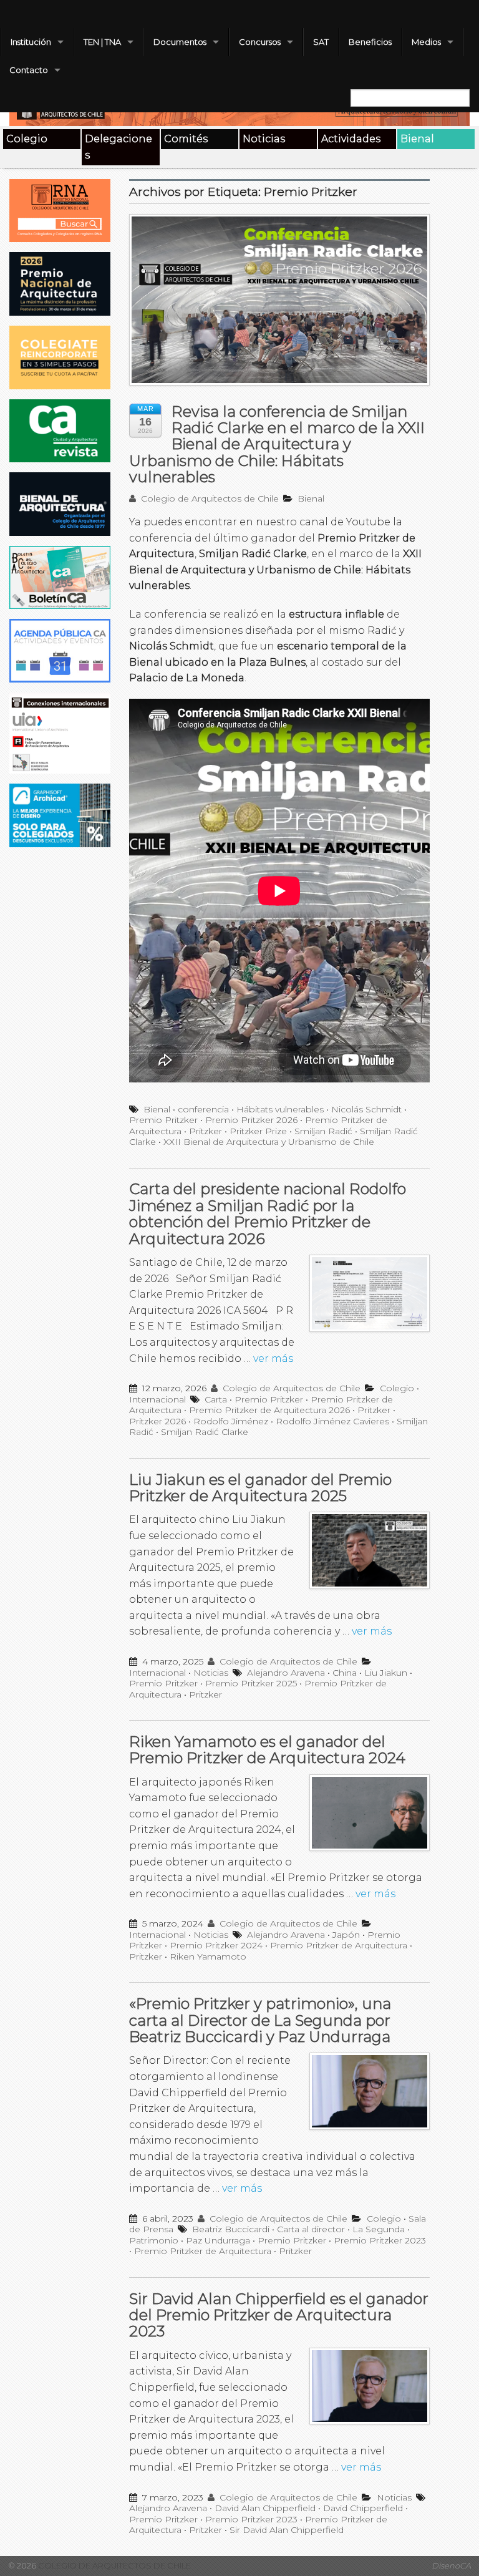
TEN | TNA (102, 42)
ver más (273, 1358)
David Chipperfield (363, 2508)
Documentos (180, 42)
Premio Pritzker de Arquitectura (339, 1945)
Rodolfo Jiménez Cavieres (332, 1421)
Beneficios (370, 42)
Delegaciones (119, 147)
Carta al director (311, 2229)
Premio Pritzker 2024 (216, 1945)
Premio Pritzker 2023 (380, 2240)
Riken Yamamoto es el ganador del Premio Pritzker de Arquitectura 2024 (267, 1750)
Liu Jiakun (386, 1673)
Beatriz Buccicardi (231, 2229)
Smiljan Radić (323, 1131)
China (345, 1673)
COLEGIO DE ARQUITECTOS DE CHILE (114, 2566)
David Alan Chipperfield (265, 2508)
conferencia (203, 1109)
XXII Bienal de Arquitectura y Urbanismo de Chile (269, 1142)
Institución (31, 42)
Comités (186, 139)
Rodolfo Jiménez (231, 1421)
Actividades (351, 139)
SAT (321, 42)
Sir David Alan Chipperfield (287, 2530)
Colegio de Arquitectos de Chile (209, 498)
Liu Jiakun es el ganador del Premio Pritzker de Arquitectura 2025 (260, 1488)
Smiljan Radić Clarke (205, 1432)
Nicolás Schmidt (366, 1109)
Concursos (260, 42)
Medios (426, 42)
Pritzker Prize (258, 1131)
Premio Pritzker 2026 (251, 1120)
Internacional (157, 1399)
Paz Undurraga (218, 2240)
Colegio (27, 139)
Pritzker (206, 1131)
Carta (216, 1399)
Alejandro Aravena (286, 1673)
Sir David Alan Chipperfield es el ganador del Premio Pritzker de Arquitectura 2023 (279, 2315)
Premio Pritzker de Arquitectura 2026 (269, 1410)
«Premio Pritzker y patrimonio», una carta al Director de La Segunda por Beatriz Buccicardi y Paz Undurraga (260, 2020)
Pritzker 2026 (157, 1421)
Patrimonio (154, 2240)
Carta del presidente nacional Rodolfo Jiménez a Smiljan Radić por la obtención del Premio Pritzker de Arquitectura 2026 (268, 1213)
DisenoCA (451, 2566)
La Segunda (379, 2229)
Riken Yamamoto (208, 1956)
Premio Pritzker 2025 (251, 1683)
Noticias (264, 139)
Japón (346, 1935)
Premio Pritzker (163, 1120)
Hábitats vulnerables (280, 1109)
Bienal (417, 139)
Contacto (29, 70)
